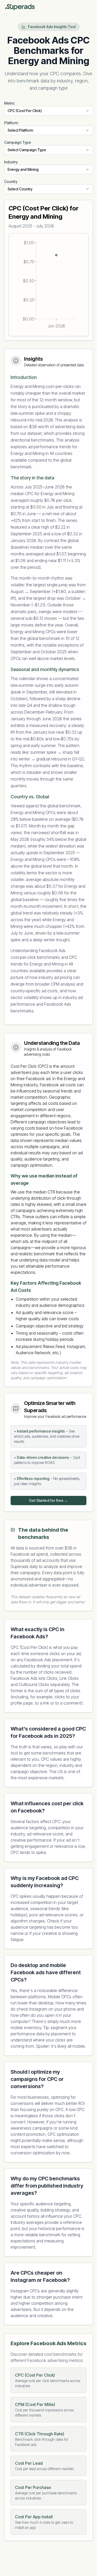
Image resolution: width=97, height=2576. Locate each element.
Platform (11, 123)
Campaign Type (18, 142)
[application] (48, 285)
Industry (11, 162)
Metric (9, 103)
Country (11, 181)
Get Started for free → (48, 1500)
